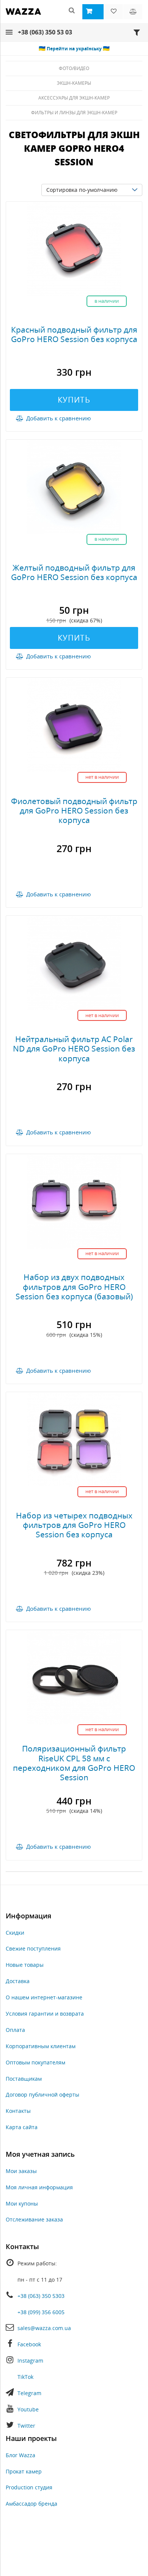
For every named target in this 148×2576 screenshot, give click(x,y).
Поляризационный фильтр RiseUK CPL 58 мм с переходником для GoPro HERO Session (74, 1763)
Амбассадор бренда (31, 2504)
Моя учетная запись (40, 2154)
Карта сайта (22, 2127)
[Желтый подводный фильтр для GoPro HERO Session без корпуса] (74, 486)
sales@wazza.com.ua (44, 2328)
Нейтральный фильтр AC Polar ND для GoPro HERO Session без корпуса (74, 1048)
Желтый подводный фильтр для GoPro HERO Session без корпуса (74, 572)
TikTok (25, 2377)
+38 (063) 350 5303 (41, 2296)
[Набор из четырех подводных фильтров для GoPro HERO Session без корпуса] (74, 1439)
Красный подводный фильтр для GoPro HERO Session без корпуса (74, 334)
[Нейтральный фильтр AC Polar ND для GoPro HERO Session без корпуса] (74, 962)
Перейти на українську (74, 49)
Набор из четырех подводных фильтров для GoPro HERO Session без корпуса (74, 1525)
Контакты (18, 2111)
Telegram (29, 2393)
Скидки (15, 1933)
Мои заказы (21, 2171)
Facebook (29, 2344)
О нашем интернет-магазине (44, 1997)
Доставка (18, 1981)
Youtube (28, 2409)
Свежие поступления (33, 1948)
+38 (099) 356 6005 (41, 2312)
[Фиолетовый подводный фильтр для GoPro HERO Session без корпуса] (74, 724)
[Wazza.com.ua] (23, 16)
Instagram (30, 2361)
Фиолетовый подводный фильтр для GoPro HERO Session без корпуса (74, 810)
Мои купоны (22, 2203)
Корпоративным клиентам (41, 2046)
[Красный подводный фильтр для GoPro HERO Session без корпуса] (74, 248)
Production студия (29, 2487)
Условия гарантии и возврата (45, 2014)
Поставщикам (24, 2079)
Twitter (26, 2426)
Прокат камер (24, 2471)
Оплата (15, 2030)
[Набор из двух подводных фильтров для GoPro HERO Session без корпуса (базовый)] (74, 1200)
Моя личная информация (39, 2187)
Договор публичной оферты (43, 2095)
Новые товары (25, 1965)
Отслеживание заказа (34, 2219)
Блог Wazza (20, 2455)
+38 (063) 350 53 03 (45, 32)
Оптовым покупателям (35, 2062)
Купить (74, 400)
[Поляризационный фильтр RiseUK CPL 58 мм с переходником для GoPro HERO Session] (74, 1677)
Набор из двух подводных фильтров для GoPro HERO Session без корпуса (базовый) (74, 1286)
